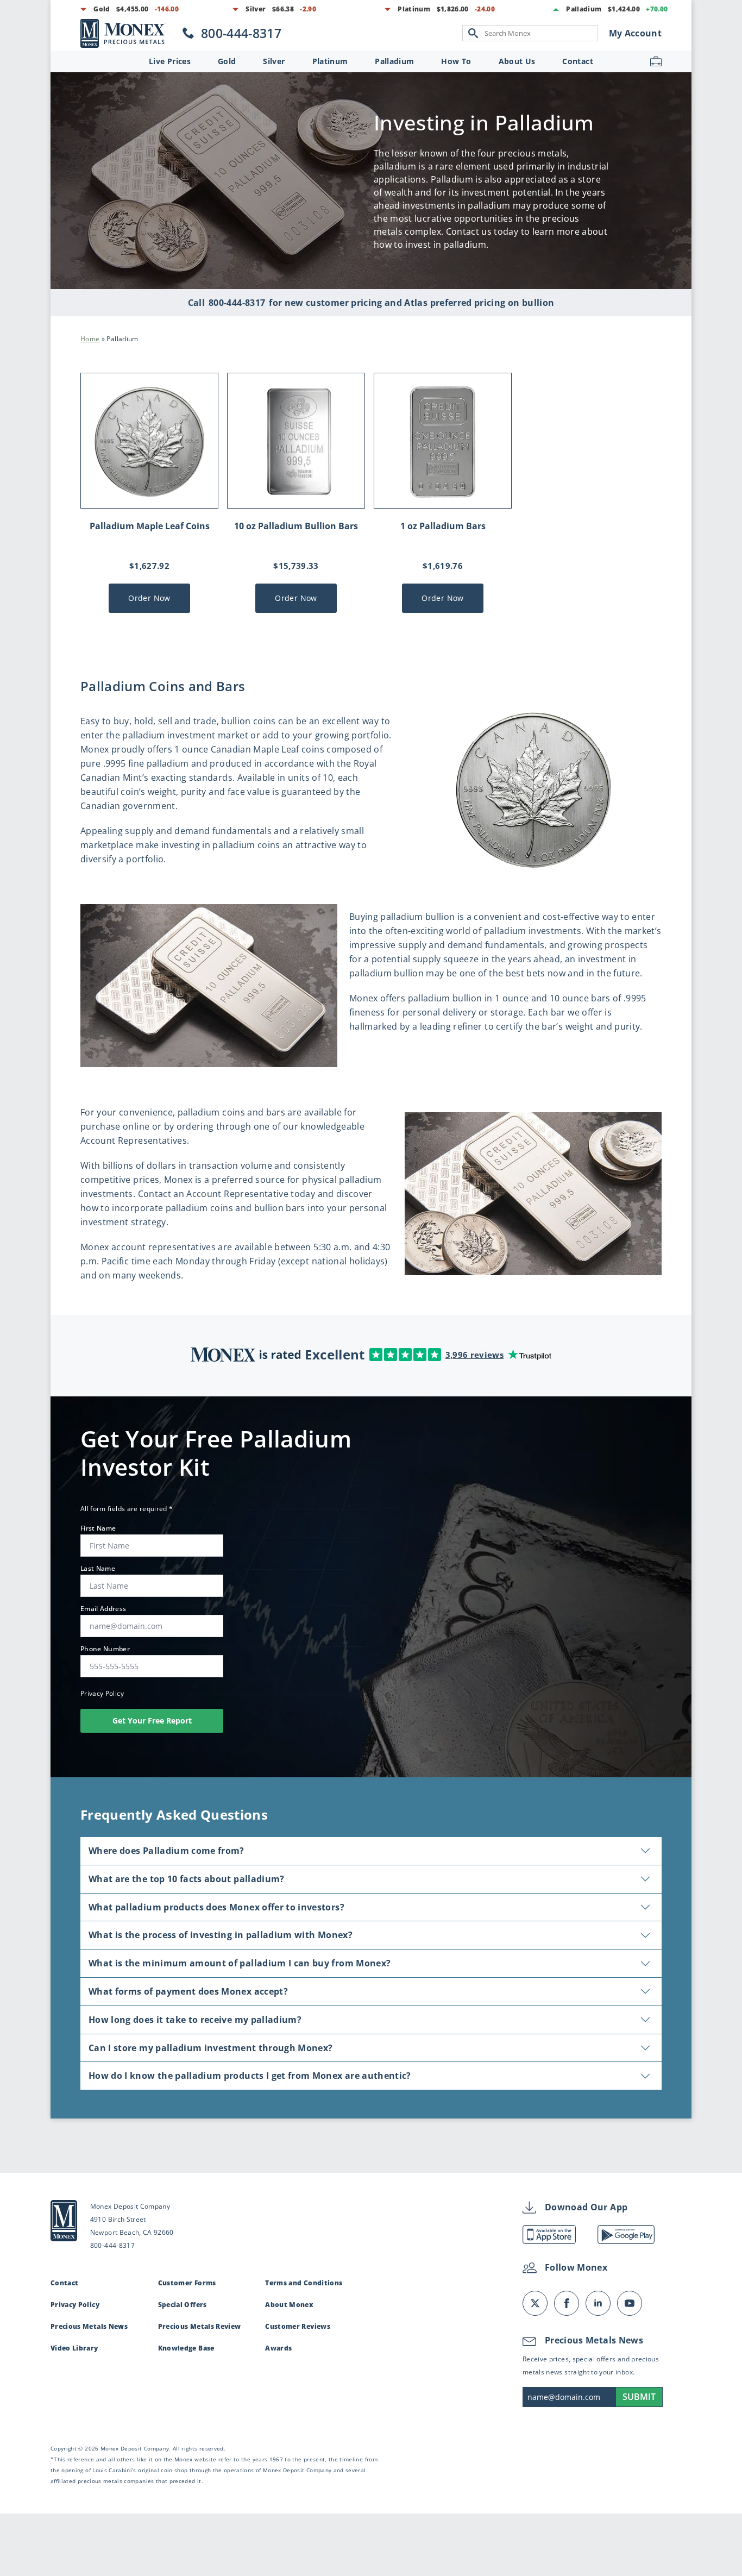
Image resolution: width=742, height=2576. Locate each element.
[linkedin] (598, 2303)
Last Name (101, 1569)
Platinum (330, 61)
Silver (274, 61)
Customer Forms (187, 2283)
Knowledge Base (186, 2348)
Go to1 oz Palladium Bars (443, 493)
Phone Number (108, 1649)
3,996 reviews (475, 1355)
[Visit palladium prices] (624, 9)
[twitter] (535, 2303)
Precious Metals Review (200, 2326)
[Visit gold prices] (135, 9)
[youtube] (630, 2303)
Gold (227, 61)
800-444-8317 (237, 303)
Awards (278, 2348)
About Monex (289, 2305)
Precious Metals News (89, 2326)
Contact (577, 61)
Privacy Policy (102, 1693)
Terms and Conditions (304, 2283)
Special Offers (183, 2305)
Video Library (74, 2348)
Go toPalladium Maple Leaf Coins (149, 493)
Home (90, 339)
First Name (101, 1528)
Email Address (106, 1609)
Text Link (131, 33)
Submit (639, 2397)
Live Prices (170, 61)
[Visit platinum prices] (447, 9)
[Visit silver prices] (287, 9)
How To (456, 61)
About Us (517, 61)
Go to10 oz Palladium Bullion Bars (296, 493)
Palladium (394, 61)
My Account (636, 33)
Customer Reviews (298, 2326)
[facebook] (567, 2303)
